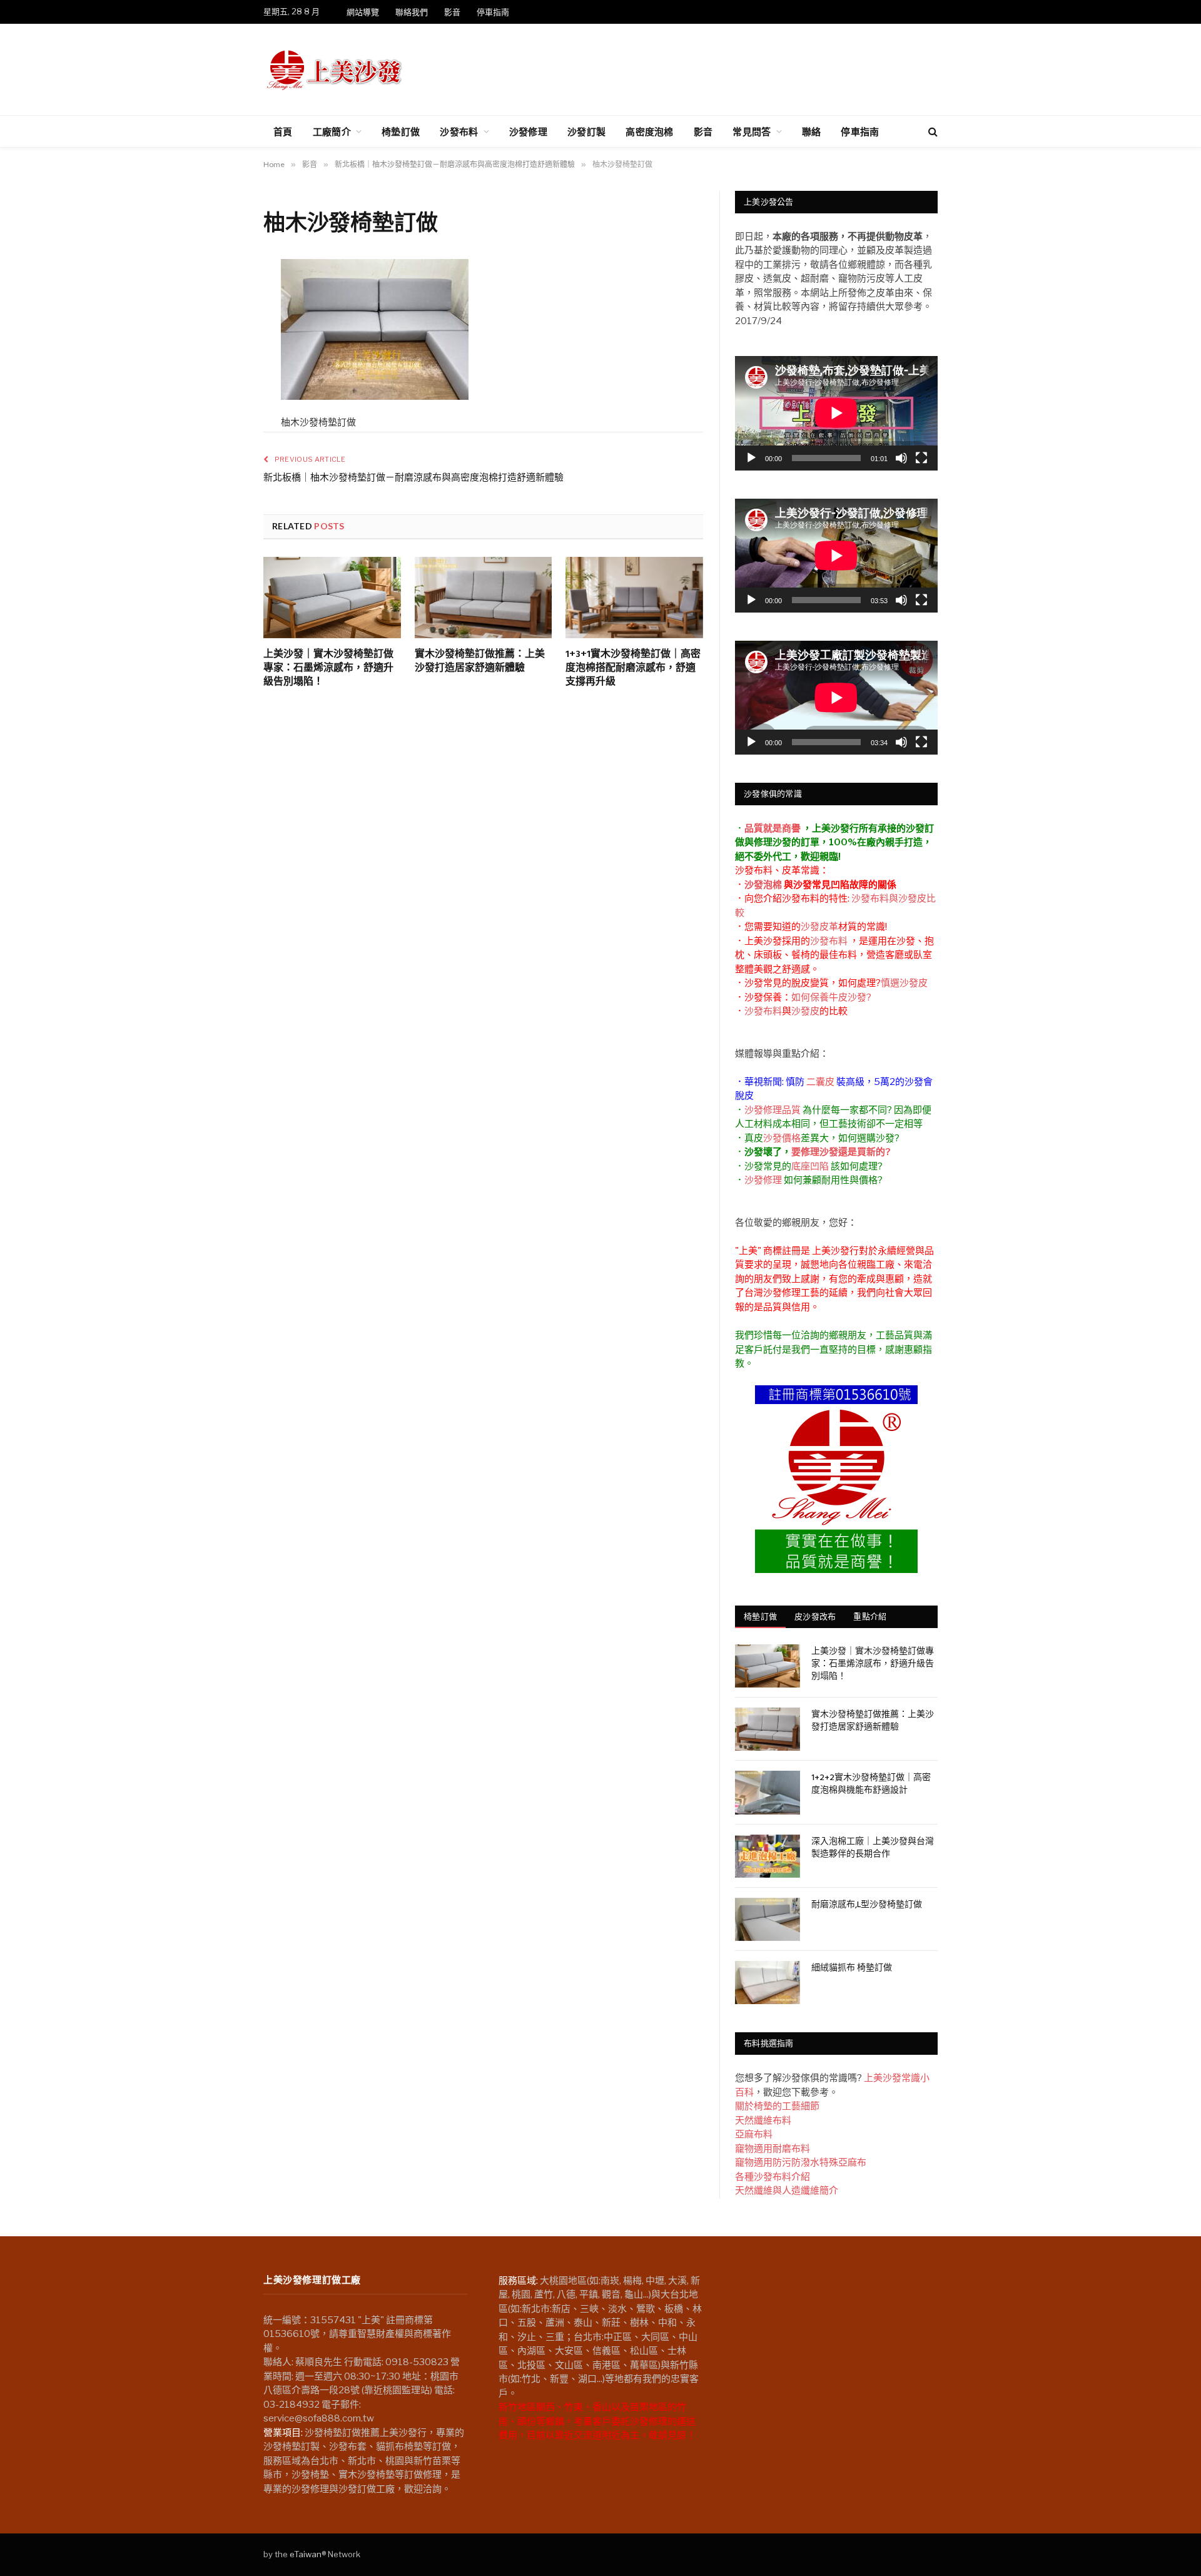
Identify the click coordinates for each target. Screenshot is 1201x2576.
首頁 (283, 131)
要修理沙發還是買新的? (841, 1152)
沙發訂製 (586, 131)
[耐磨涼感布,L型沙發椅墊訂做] (768, 1919)
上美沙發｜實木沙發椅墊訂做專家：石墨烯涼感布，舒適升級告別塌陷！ (328, 669)
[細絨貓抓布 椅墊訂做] (768, 1983)
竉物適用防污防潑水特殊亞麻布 (801, 2162)
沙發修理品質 (773, 1110)
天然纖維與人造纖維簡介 (787, 2191)
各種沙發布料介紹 (773, 2177)
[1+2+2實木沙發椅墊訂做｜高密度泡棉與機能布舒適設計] (768, 1792)
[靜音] (901, 458)
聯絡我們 (412, 12)
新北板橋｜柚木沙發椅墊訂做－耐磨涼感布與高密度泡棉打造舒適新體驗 (413, 478)
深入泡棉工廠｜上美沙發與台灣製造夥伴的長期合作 (873, 1848)
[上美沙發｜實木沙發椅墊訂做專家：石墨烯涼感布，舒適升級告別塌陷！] (332, 598)
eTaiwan (306, 2554)
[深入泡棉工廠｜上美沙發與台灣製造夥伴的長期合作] (768, 1856)
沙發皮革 (819, 927)
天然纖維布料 (763, 2120)
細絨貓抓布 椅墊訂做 (852, 1968)
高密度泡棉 (650, 131)
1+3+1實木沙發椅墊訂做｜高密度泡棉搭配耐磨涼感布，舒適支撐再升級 (633, 669)
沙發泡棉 (763, 885)
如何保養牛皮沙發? (831, 997)
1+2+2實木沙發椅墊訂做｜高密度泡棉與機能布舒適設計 (871, 1784)
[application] (836, 413)
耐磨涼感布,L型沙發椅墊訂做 (867, 1905)
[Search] (932, 132)
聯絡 (812, 131)
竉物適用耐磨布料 (773, 2149)
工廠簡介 (332, 131)
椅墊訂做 (401, 131)
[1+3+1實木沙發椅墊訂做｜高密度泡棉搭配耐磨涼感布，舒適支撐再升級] (634, 598)
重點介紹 (870, 1616)
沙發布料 (459, 131)
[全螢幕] (921, 458)
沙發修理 (528, 131)
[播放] (751, 458)
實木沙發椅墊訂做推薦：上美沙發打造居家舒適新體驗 (480, 662)
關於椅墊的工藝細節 (777, 2106)
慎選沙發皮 (904, 983)
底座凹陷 (810, 1166)
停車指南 (493, 12)
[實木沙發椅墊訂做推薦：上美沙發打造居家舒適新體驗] (484, 598)
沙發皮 (805, 1011)
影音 (452, 12)
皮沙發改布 (815, 1616)
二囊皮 (820, 1082)
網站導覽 (363, 12)
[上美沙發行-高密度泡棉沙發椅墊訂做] (335, 69)
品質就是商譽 (773, 828)
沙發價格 (782, 1138)
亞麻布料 (754, 2134)
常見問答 (752, 131)
